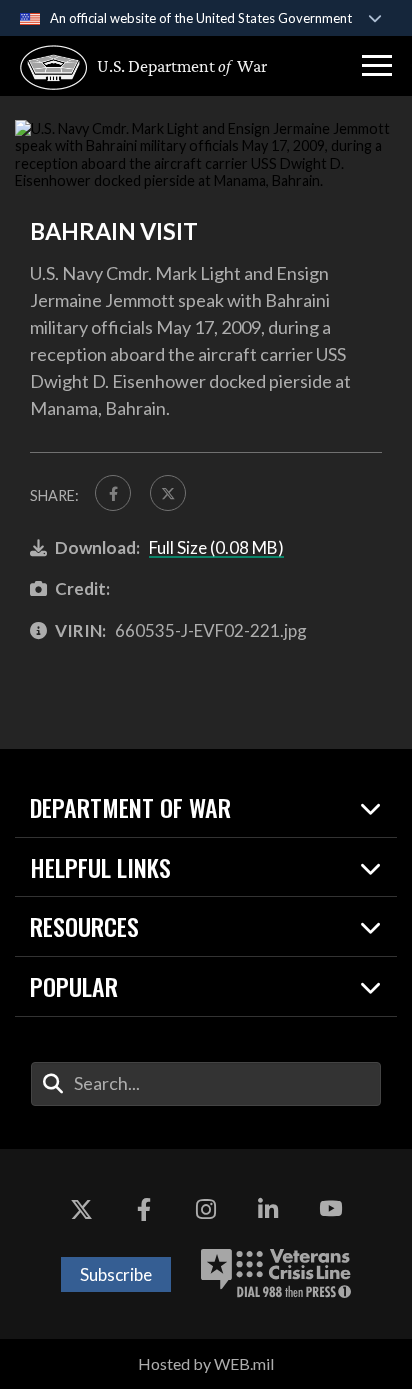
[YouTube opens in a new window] (331, 1209)
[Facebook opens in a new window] (144, 1209)
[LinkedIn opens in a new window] (268, 1209)
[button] (377, 66)
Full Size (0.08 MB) (216, 547)
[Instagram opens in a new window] (206, 1209)
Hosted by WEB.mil (206, 1363)
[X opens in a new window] (81, 1209)
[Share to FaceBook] (113, 493)
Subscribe (116, 1274)
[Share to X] (168, 493)
